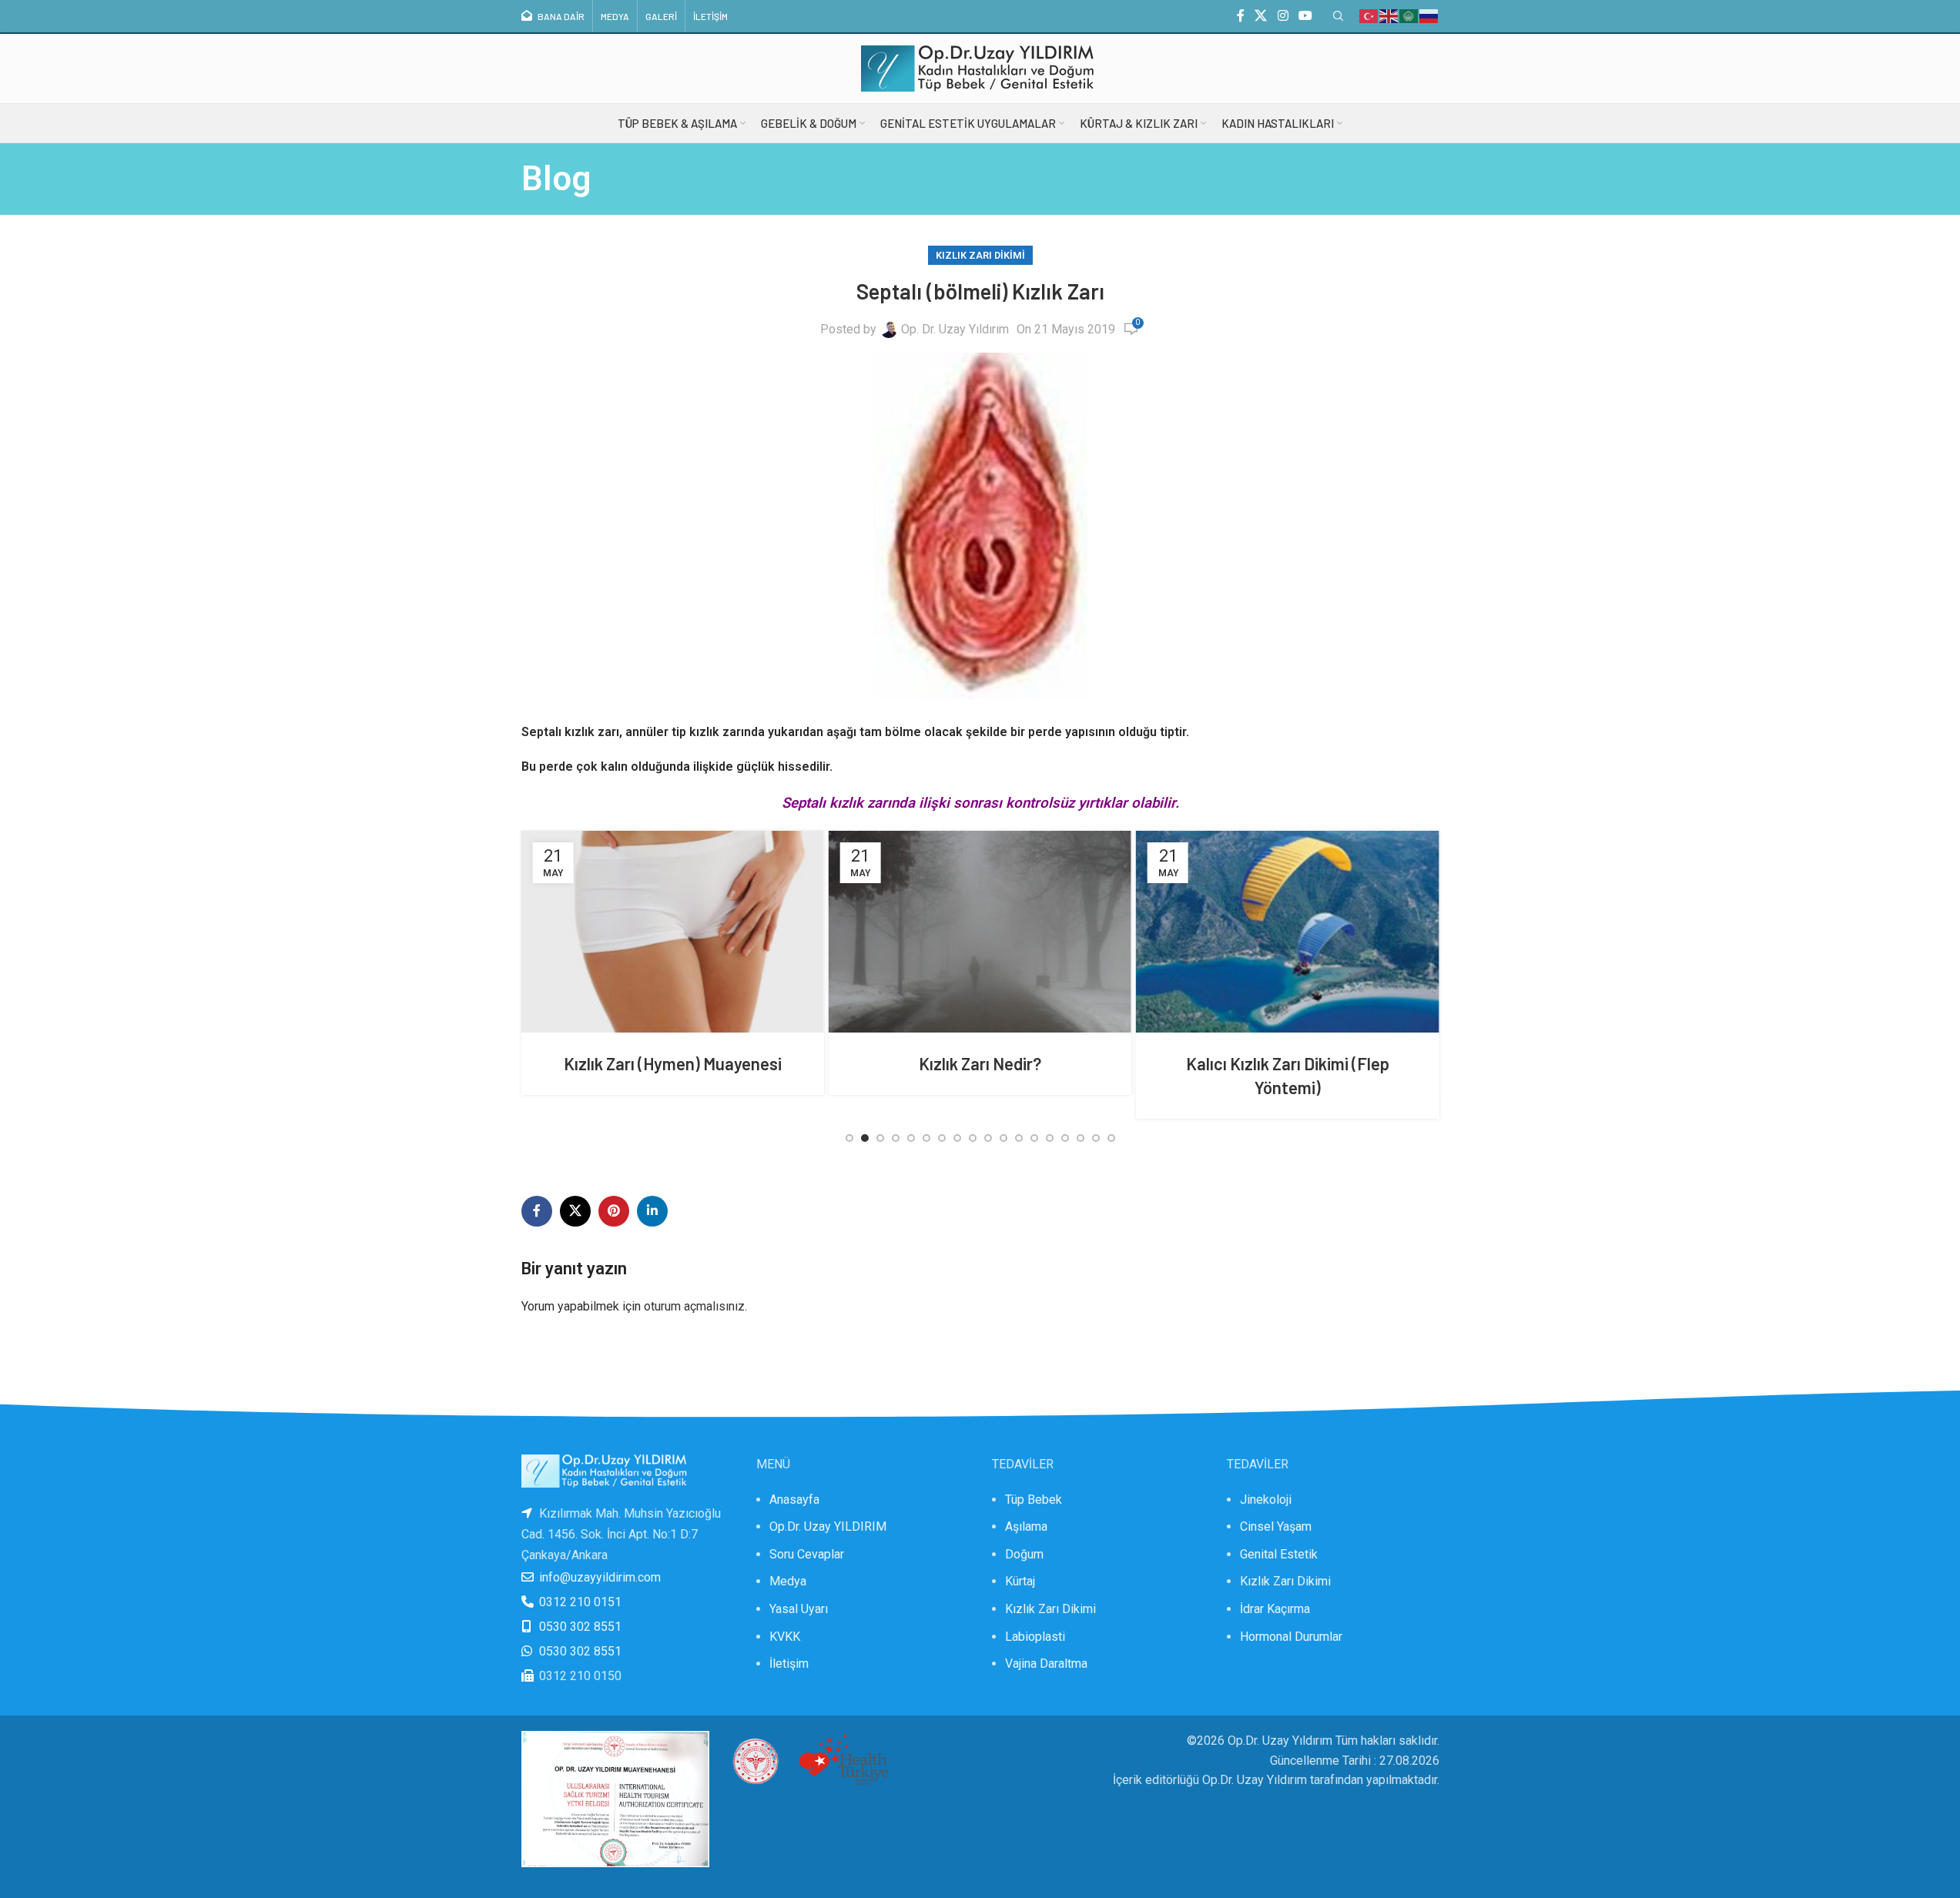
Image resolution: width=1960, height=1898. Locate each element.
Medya (788, 1581)
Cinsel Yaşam (1276, 1526)
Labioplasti (1035, 1637)
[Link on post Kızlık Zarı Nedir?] (945, 932)
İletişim (789, 1664)
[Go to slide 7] (942, 1138)
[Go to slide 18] (1111, 1138)
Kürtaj (1020, 1581)
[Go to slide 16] (1081, 1138)
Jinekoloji (1266, 1500)
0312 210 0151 (580, 1602)
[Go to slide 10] (988, 1138)
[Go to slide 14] (1050, 1138)
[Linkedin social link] (652, 1211)
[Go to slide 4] (896, 1138)
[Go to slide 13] (1034, 1138)
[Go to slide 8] (957, 1138)
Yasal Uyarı (799, 1609)
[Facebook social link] (1241, 16)
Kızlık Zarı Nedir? (945, 1063)
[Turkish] (1369, 15)
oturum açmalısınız (694, 1306)
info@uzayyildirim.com (600, 1577)
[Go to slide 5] (911, 1138)
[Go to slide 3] (880, 1138)
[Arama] (1338, 16)
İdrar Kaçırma (1275, 1609)
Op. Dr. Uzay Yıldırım (955, 329)
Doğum (1024, 1554)
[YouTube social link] (1305, 16)
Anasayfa (794, 1500)
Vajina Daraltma (1046, 1664)
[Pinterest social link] (614, 1211)
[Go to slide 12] (1019, 1138)
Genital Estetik (1279, 1554)
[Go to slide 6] (926, 1138)
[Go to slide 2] (865, 1138)
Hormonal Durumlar (1291, 1637)
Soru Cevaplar (807, 1554)
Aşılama (1026, 1526)
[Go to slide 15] (1065, 1138)
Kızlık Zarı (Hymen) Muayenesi (638, 1063)
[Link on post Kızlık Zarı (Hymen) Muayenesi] (638, 932)
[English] (1389, 15)
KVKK (785, 1637)
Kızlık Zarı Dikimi (980, 255)
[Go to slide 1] (849, 1138)
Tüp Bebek (1034, 1500)
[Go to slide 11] (1003, 1138)
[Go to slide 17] (1096, 1138)
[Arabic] (1409, 15)
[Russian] (1429, 15)
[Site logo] (980, 67)
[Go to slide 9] (973, 1138)
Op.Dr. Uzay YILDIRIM (828, 1526)
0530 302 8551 (580, 1627)
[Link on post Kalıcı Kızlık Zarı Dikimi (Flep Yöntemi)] (1253, 932)
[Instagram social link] (1283, 16)
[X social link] (1261, 16)
